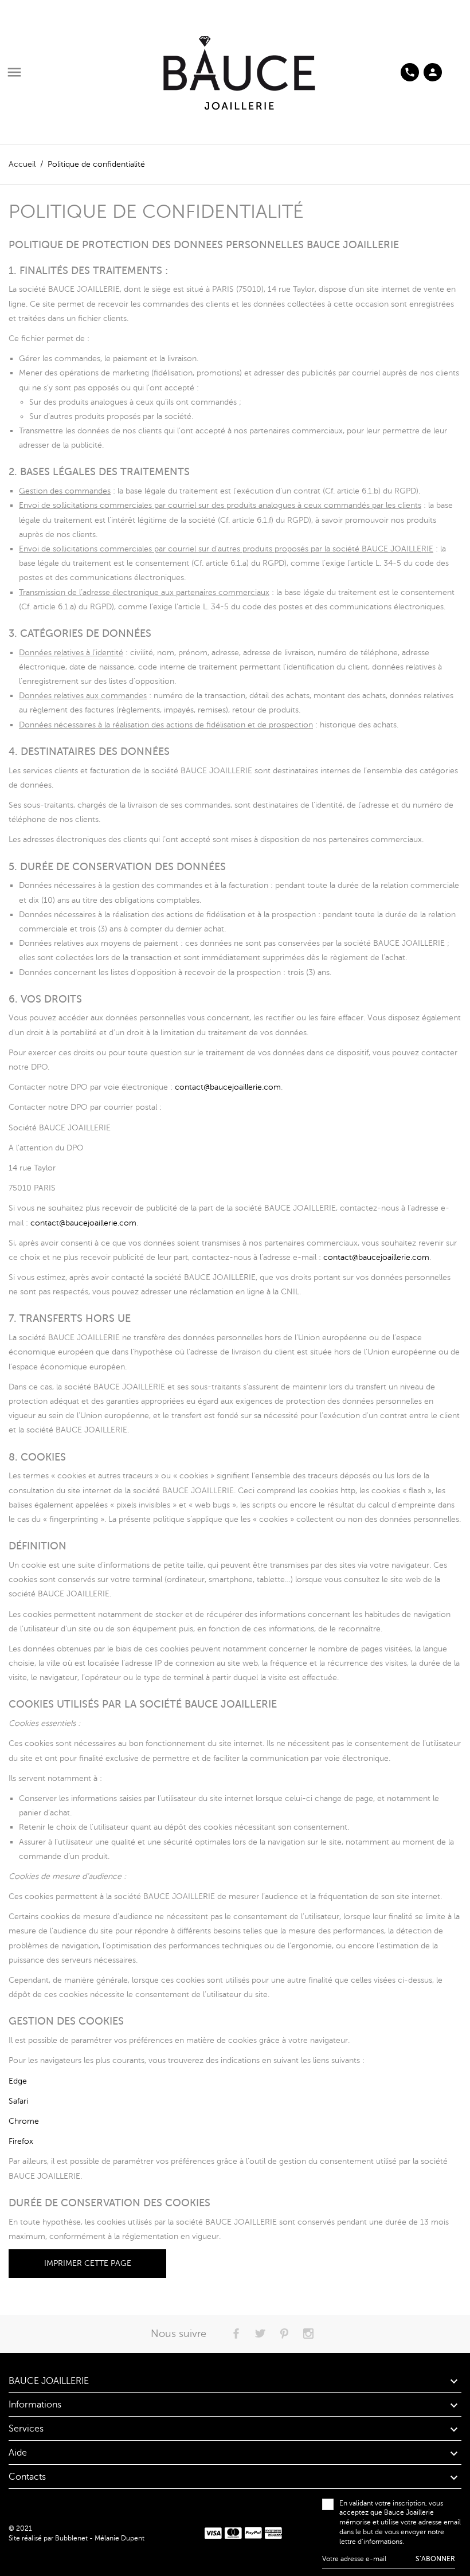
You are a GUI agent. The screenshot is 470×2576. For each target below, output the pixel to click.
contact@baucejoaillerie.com (228, 1087)
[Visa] (213, 2533)
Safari (18, 2101)
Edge (18, 2081)
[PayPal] (253, 2533)
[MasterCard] (233, 2533)
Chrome (24, 2121)
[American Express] (273, 2533)
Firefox (21, 2141)
